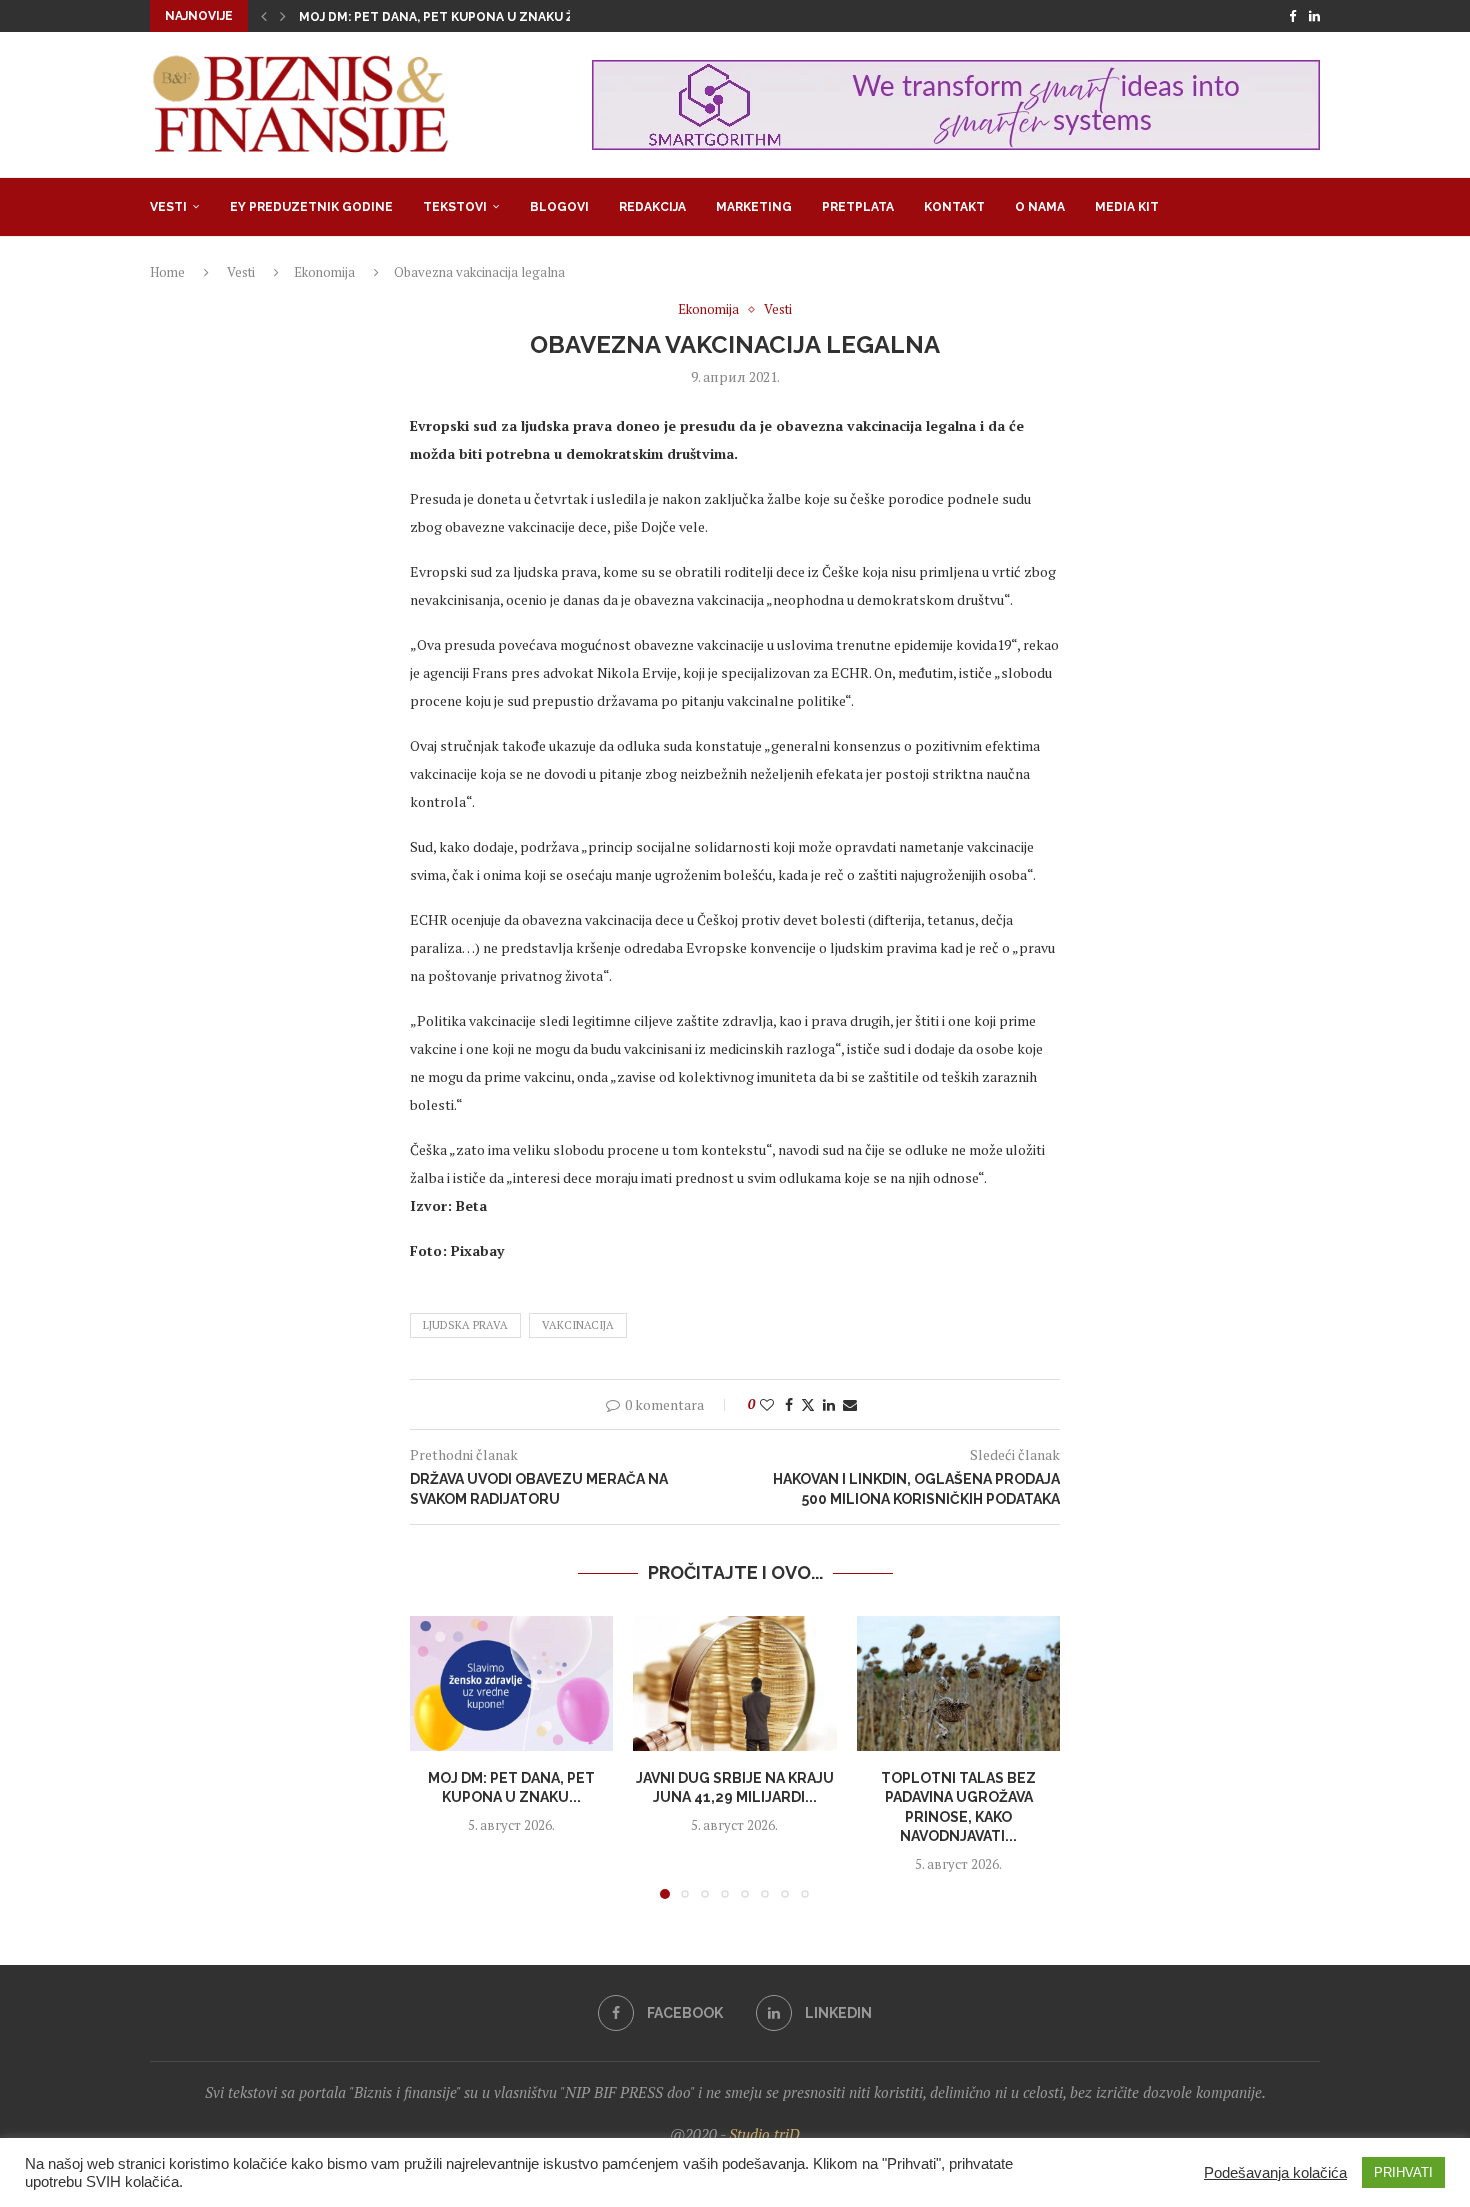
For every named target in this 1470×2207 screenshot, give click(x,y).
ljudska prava (465, 1325)
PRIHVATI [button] (1403, 2172)
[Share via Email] (850, 1404)
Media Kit (1127, 207)
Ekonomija (324, 272)
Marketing (754, 207)
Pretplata (858, 207)
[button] (264, 16)
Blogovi (559, 207)
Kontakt (954, 207)
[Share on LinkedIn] (829, 1404)
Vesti (168, 207)
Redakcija (652, 207)
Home (167, 272)
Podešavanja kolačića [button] (1275, 2173)
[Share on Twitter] (808, 1404)
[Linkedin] (1314, 16)
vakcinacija (578, 1325)
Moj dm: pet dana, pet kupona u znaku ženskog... (468, 17)
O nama (1040, 207)
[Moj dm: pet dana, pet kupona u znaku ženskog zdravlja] (511, 1684)
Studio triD (764, 2134)
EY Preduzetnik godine (311, 207)
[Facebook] (1292, 16)
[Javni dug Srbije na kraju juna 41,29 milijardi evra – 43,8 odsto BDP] (734, 1684)
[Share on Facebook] (789, 1404)
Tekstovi (455, 207)
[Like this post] (767, 1404)
